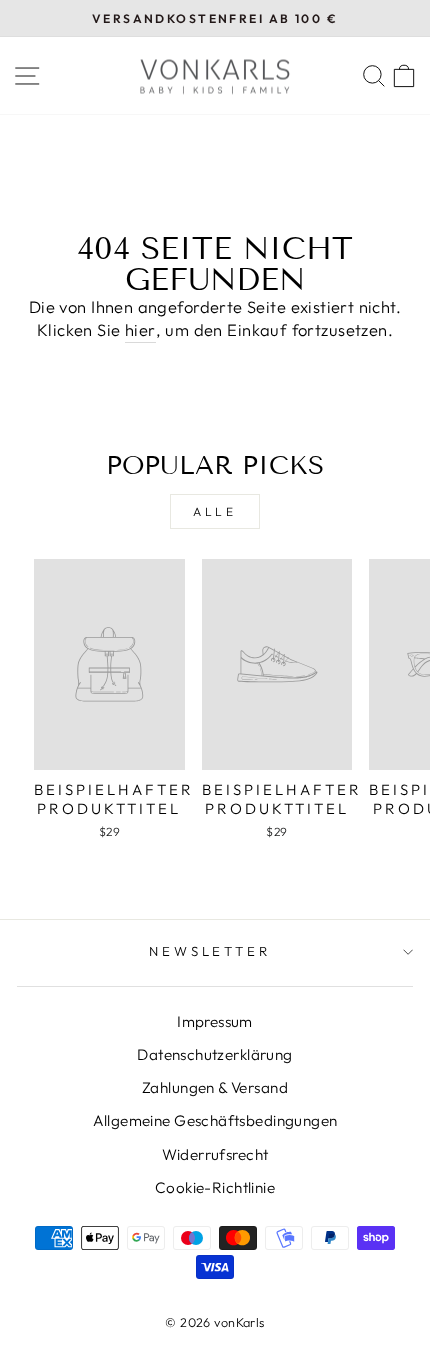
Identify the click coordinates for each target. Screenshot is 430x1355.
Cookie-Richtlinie (215, 1187)
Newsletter (210, 951)
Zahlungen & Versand (215, 1087)
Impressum (215, 1021)
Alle (214, 511)
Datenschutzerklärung (214, 1054)
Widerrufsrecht (215, 1154)
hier (140, 329)
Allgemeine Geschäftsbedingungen (215, 1120)
